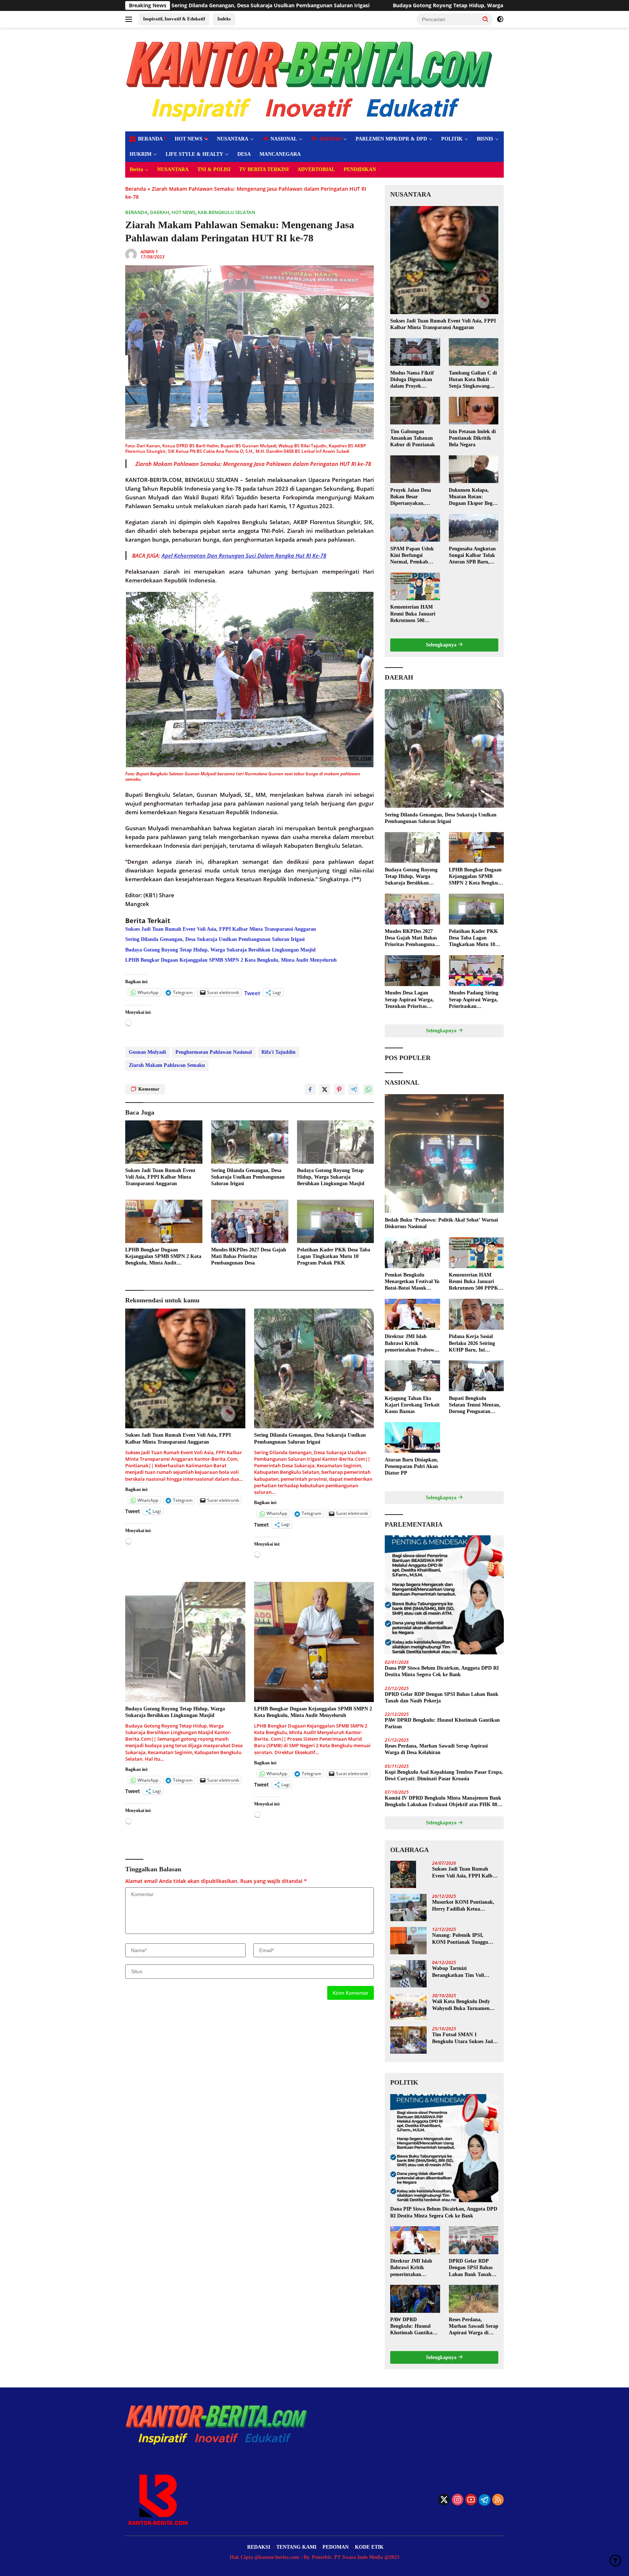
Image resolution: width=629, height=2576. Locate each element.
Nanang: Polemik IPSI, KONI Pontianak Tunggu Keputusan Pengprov (460, 1939)
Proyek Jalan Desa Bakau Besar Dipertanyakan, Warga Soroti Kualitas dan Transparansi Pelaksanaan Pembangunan (415, 497)
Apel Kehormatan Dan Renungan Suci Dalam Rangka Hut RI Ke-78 (244, 555)
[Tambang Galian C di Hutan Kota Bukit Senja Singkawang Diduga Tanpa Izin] (474, 352)
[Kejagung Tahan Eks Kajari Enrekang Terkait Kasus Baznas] (412, 1376)
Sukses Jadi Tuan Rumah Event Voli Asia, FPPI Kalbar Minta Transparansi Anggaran (221, 929)
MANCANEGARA (280, 154)
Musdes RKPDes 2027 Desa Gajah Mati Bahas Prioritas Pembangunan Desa (249, 1256)
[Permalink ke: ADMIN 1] (131, 254)
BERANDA (137, 212)
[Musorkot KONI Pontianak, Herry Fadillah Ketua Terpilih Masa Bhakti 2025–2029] (408, 1908)
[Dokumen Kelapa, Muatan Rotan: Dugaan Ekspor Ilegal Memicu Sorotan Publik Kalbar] (474, 469)
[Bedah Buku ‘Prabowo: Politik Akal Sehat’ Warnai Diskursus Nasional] (444, 1154)
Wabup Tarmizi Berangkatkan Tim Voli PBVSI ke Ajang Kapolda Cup (460, 1972)
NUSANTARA (233, 139)
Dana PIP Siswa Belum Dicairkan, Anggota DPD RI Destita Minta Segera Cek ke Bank (442, 1671)
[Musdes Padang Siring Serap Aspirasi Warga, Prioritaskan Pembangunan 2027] (476, 971)
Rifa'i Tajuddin (278, 1052)
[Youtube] (471, 2500)
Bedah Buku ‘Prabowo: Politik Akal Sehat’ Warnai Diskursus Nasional (441, 1223)
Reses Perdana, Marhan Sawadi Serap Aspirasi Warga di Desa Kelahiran (436, 1749)
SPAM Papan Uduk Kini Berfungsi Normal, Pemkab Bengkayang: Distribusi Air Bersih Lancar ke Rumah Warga (413, 555)
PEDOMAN (336, 2547)
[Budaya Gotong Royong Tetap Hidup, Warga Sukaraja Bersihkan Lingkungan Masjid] (336, 1142)
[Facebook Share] (310, 1089)
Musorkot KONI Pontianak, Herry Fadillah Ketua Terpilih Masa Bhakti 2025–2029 (463, 1906)
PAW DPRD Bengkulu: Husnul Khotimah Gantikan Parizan (442, 1723)
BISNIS (485, 139)
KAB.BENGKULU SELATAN (226, 212)
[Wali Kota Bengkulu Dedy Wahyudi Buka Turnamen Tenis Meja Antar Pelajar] (408, 2007)
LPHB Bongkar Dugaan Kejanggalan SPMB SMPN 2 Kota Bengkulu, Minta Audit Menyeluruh (231, 960)
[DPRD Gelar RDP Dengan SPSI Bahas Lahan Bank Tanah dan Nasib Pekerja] (474, 2240)
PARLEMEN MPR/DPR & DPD (391, 139)
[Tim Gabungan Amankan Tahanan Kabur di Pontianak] (415, 411)
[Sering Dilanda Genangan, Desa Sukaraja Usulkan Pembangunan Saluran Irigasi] (250, 1142)
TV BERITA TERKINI (264, 169)
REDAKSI (259, 2547)
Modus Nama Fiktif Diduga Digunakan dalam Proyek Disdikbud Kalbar (412, 380)
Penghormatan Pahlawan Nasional (214, 1052)
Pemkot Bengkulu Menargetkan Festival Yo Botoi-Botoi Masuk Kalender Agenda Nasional (412, 1282)
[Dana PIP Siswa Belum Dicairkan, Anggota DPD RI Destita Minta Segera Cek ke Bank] (444, 1595)
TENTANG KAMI (296, 2547)
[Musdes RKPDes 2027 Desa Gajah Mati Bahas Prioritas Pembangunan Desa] (250, 1221)
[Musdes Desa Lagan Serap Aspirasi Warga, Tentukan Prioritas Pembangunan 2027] (412, 971)
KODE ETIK (369, 2547)
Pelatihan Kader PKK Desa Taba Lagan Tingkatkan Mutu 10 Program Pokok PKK (334, 1256)
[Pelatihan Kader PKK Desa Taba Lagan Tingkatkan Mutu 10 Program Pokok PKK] (336, 1221)
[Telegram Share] (354, 1089)
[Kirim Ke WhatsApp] (368, 1089)
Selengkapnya (442, 645)
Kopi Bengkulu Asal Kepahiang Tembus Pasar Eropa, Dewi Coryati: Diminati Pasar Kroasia (444, 1775)
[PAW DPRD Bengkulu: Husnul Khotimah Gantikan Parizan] (415, 2299)
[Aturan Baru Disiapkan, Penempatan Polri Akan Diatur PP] (412, 1438)
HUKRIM (141, 154)
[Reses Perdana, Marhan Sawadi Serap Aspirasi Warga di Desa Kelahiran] (474, 2299)
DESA (244, 154)
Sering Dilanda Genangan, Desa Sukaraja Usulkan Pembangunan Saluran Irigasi (215, 939)
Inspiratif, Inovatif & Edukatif (174, 19)
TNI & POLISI (214, 169)
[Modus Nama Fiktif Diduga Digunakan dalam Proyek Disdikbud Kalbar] (415, 352)
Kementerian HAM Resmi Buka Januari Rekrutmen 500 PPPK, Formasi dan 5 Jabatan (415, 614)
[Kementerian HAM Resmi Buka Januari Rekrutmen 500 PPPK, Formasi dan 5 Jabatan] (415, 586)
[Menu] (130, 19)
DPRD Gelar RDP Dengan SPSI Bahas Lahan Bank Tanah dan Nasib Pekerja (442, 1697)
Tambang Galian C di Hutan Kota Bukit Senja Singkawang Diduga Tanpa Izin (473, 380)
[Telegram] (484, 2500)
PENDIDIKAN (360, 169)
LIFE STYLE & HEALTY (194, 154)
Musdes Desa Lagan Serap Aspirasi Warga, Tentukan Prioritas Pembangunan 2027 (409, 1000)
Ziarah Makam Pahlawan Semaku (167, 1065)
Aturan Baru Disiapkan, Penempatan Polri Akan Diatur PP (412, 1466)
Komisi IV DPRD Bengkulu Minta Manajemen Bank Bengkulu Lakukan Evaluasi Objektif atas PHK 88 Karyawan (443, 1802)
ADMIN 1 (149, 252)
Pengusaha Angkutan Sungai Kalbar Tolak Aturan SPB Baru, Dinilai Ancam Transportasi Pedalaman (472, 555)
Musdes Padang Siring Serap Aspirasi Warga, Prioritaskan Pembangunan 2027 (474, 1000)
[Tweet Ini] (325, 1089)
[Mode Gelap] (500, 19)
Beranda (136, 189)
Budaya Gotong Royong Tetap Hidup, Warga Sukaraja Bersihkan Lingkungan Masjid (300, 5)
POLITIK (452, 139)
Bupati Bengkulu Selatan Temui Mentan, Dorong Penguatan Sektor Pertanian (475, 1405)
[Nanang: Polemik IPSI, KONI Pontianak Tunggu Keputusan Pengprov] (408, 1941)
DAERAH (160, 212)
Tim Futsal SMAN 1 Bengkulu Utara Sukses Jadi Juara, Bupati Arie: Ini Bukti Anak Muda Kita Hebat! (464, 2038)
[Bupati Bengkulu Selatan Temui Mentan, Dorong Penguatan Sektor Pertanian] (476, 1376)
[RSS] (498, 2500)
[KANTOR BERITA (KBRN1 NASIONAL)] (310, 79)
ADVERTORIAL (316, 169)
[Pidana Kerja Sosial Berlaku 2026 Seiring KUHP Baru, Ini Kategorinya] (476, 1314)
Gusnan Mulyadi (147, 1052)
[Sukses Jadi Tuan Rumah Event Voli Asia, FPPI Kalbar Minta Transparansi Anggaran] (164, 1142)
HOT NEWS (189, 139)
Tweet (252, 992)
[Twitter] (444, 2500)
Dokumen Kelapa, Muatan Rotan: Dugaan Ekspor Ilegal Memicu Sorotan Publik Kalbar (473, 497)
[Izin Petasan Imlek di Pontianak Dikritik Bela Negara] (474, 411)
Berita (136, 169)
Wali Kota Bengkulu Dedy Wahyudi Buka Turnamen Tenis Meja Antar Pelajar (461, 2005)
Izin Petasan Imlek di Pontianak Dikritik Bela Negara (472, 438)
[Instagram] (458, 2500)
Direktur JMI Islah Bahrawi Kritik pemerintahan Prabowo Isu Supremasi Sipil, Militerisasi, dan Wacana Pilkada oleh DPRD (412, 1344)
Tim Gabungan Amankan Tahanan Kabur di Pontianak (413, 438)
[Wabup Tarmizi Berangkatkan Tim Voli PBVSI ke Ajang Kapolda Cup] (408, 1974)
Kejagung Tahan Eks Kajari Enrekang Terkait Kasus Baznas (412, 1404)
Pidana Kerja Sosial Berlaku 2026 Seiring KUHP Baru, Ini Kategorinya (472, 1344)
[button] (486, 19)
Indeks (224, 19)
